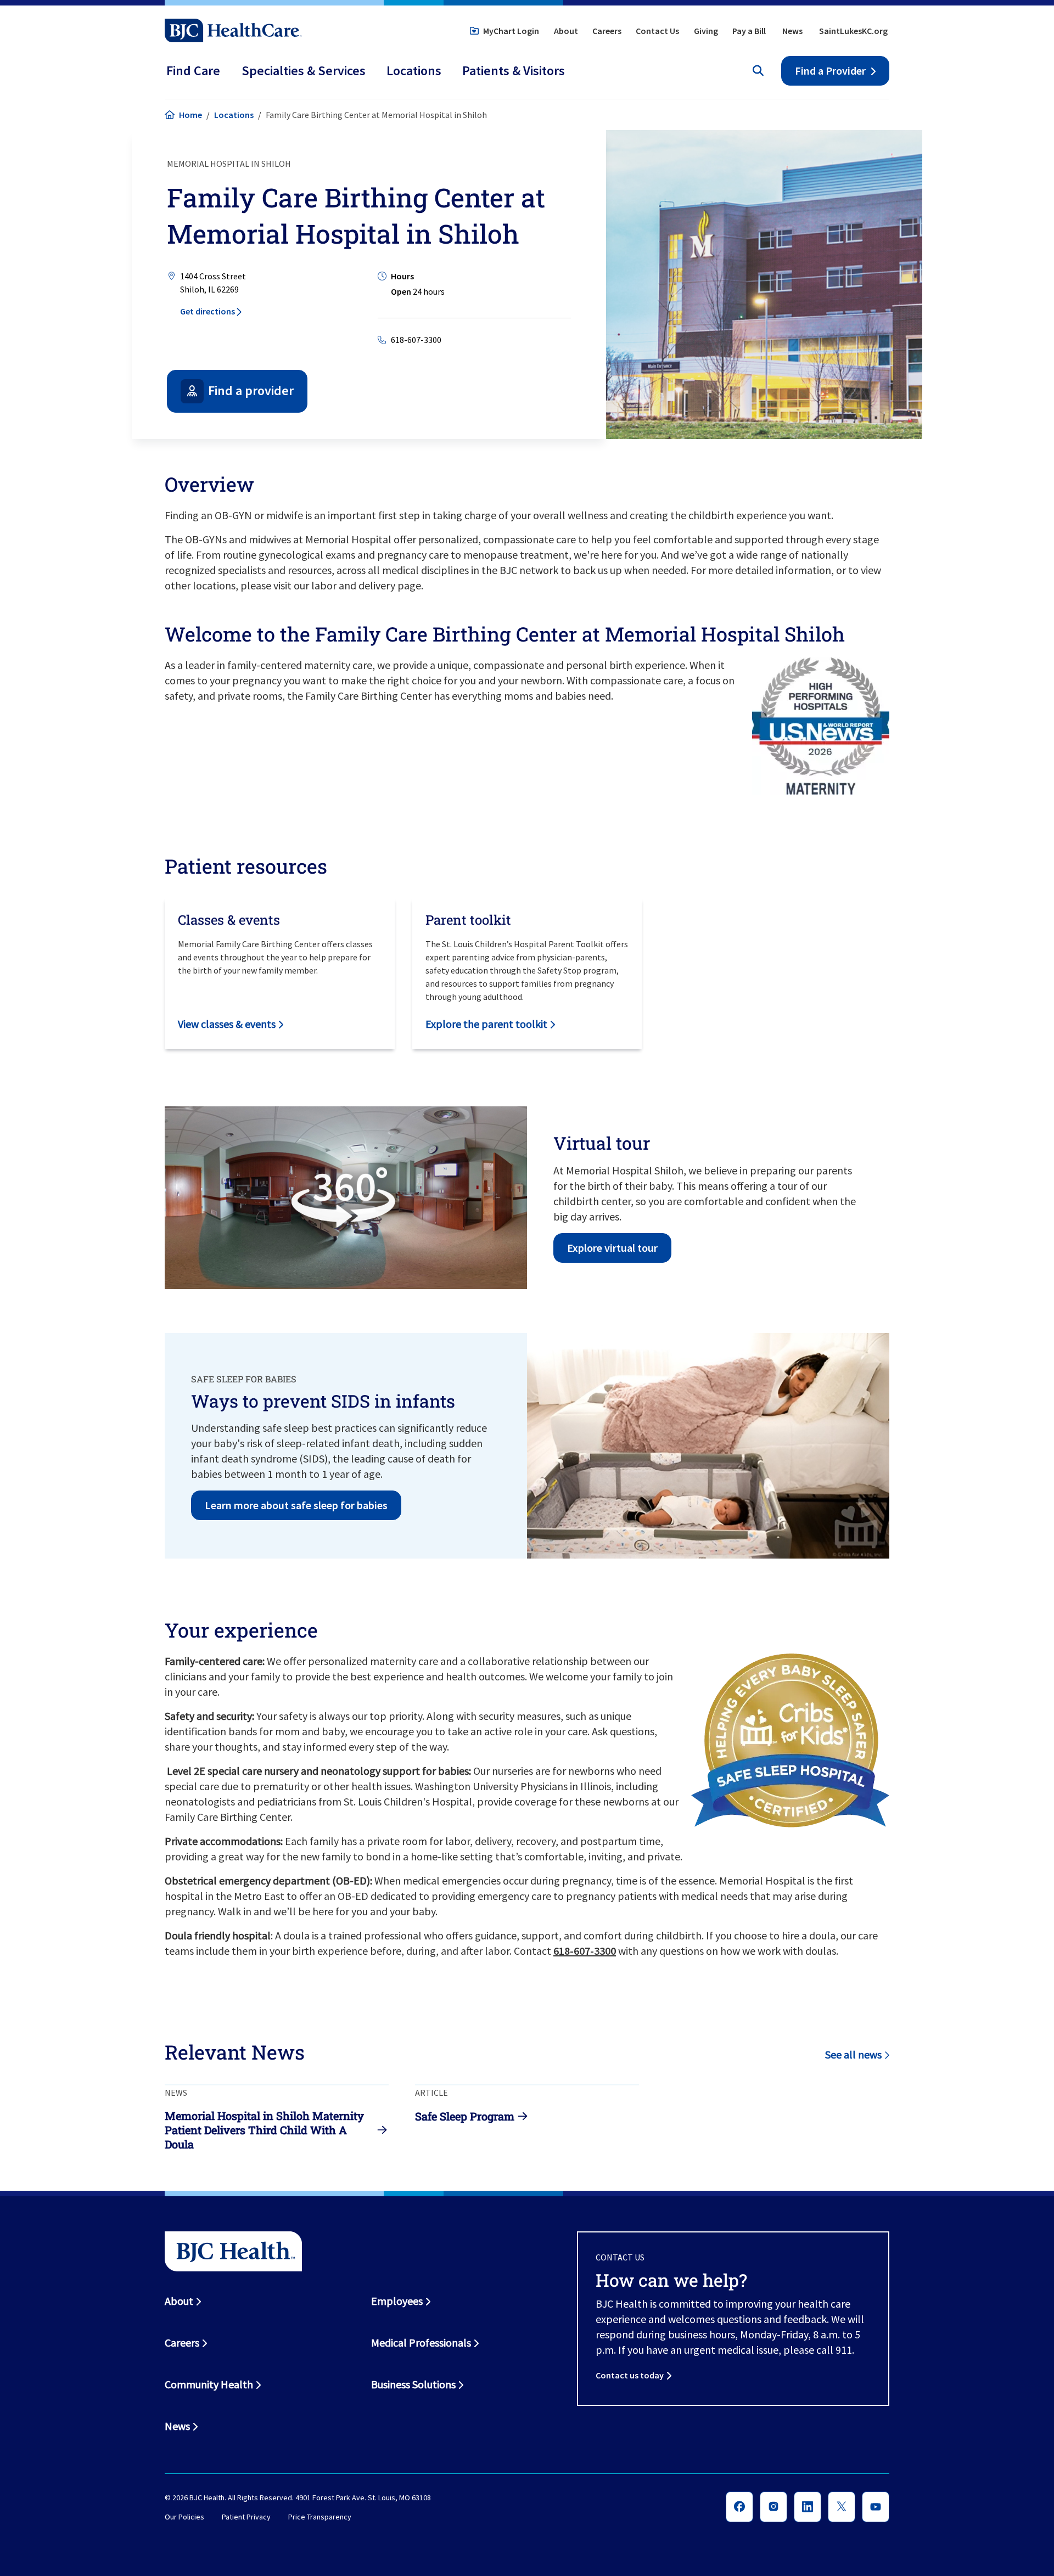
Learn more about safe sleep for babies (296, 1505)
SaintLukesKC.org (853, 31)
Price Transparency (320, 2517)
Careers (607, 31)
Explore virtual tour (612, 1248)
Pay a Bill (749, 31)
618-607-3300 (416, 340)
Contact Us (657, 31)
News (792, 31)
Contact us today (630, 2375)
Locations (234, 115)
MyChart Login (511, 31)
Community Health (209, 2384)
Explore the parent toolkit (486, 1024)
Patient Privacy (246, 2517)
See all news (853, 2054)
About (566, 31)
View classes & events (227, 1024)
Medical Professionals (421, 2342)
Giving (706, 31)
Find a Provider (830, 71)
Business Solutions (413, 2384)
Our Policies (184, 2517)
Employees (397, 2301)
